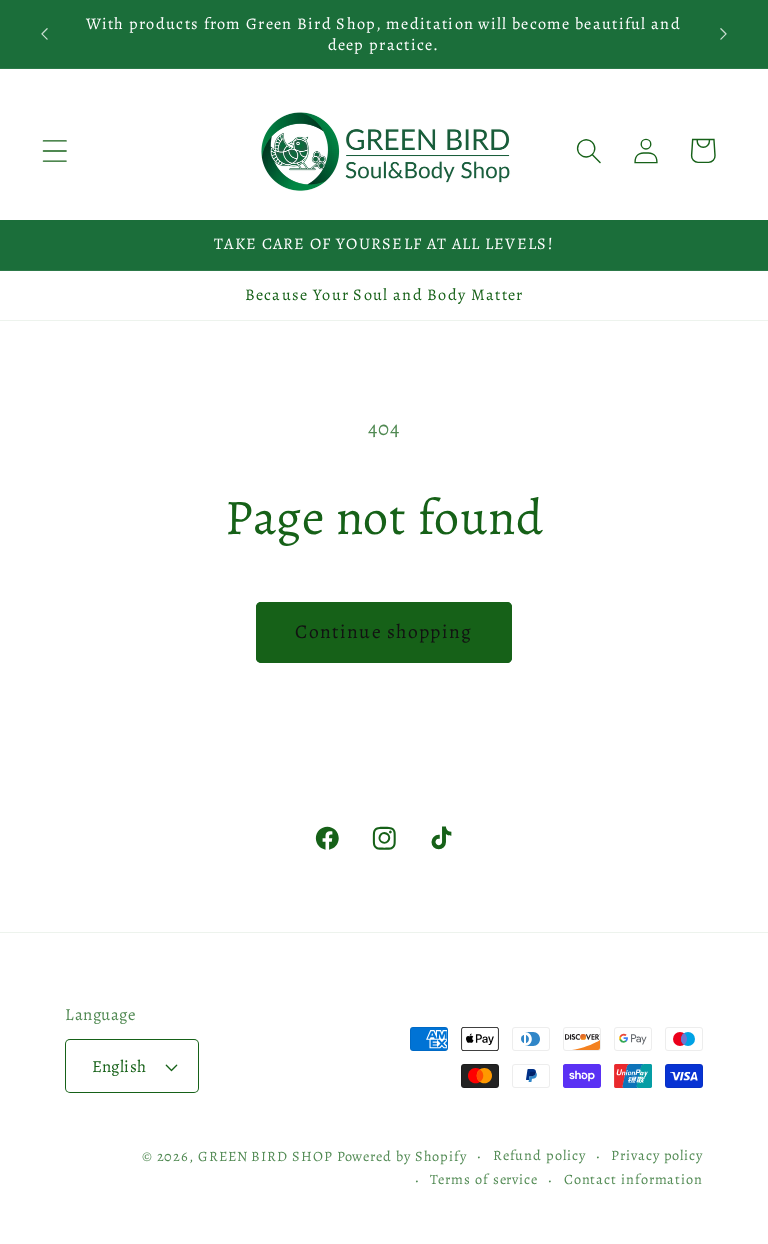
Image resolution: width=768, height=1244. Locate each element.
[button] (54, 150)
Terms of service (484, 1179)
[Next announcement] (724, 34)
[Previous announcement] (44, 34)
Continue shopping (383, 631)
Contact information (633, 1179)
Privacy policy (657, 1155)
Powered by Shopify (402, 1156)
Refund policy (539, 1155)
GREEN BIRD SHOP (265, 1156)
